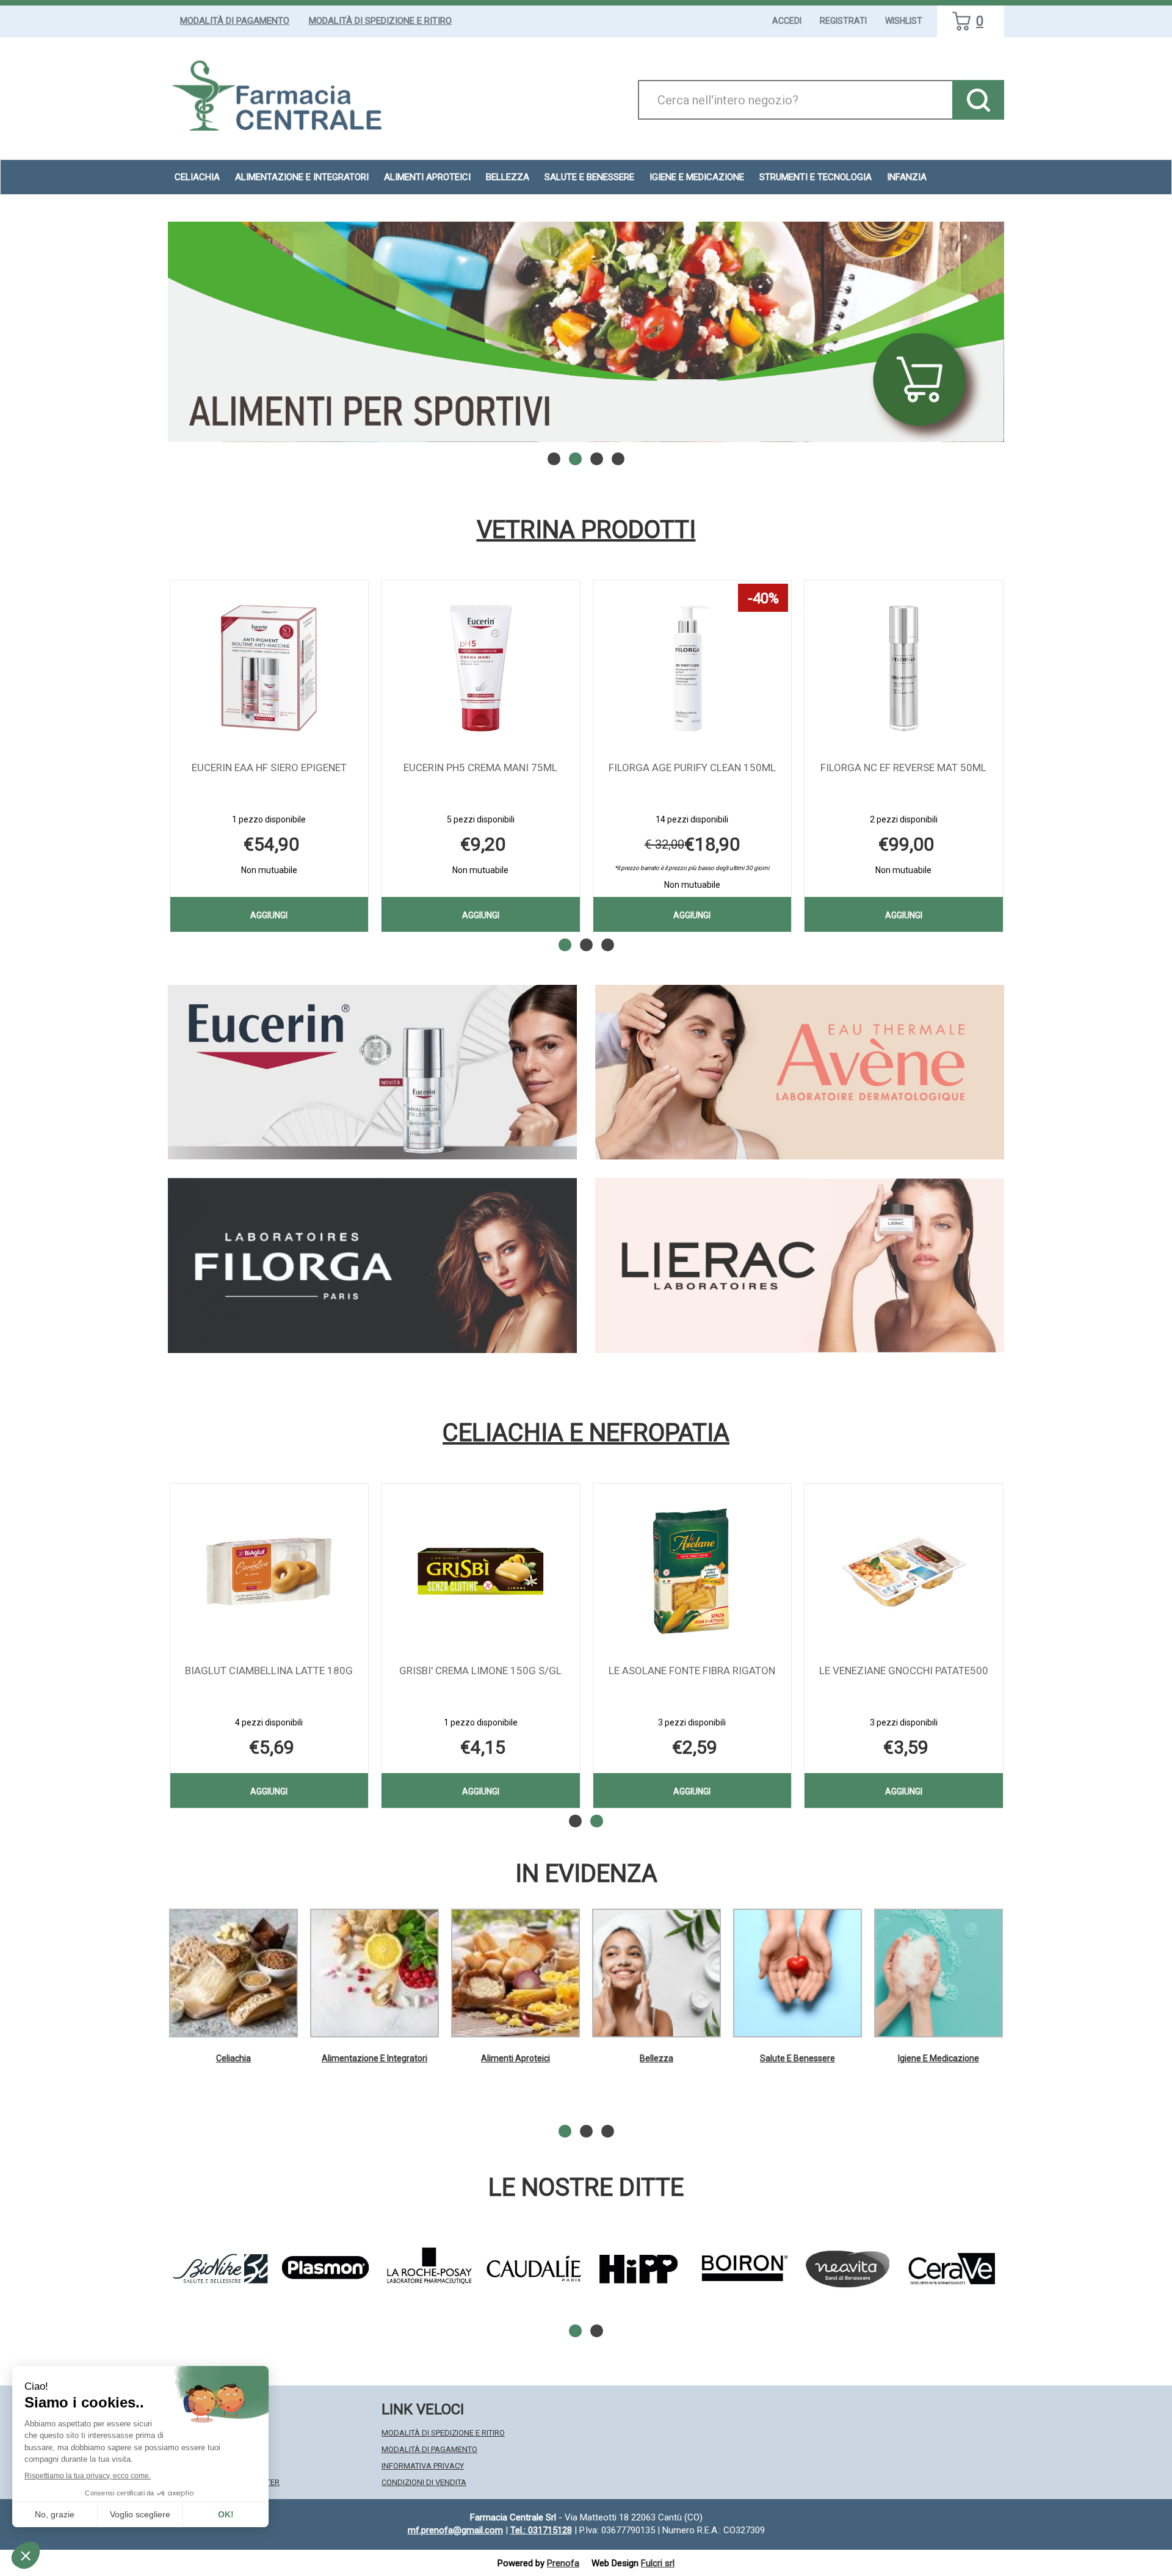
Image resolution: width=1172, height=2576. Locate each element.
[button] (554, 459)
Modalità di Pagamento (235, 21)
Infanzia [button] (907, 177)
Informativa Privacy (423, 2466)
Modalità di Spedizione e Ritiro (380, 21)
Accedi (787, 21)
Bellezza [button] (508, 177)
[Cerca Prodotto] (978, 100)
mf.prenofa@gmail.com (455, 2530)
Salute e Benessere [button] (589, 177)
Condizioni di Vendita (424, 2482)
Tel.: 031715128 (541, 2530)
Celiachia (233, 2058)
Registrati (843, 21)
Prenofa (563, 2563)
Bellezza (657, 2058)
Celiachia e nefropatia (586, 1433)
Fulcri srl (658, 2563)
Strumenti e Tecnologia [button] (816, 177)
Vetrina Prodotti (586, 530)
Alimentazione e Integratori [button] (302, 177)
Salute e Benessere (798, 2058)
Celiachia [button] (197, 177)
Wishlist (904, 21)
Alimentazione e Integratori (374, 2058)
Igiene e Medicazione (939, 2058)
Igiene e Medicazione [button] (697, 177)
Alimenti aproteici (427, 177)
